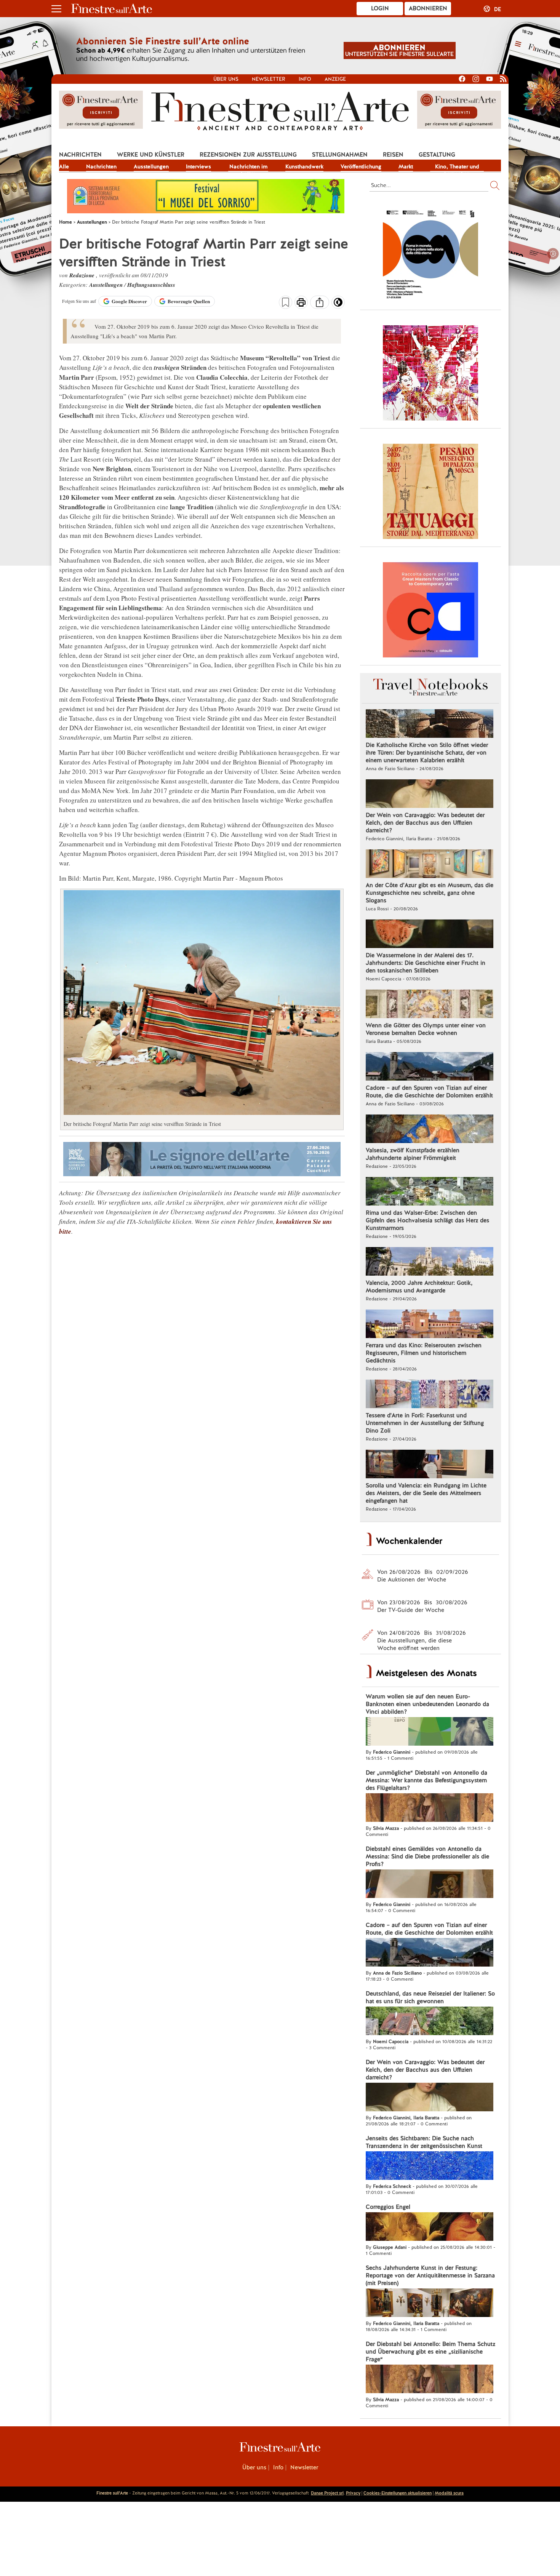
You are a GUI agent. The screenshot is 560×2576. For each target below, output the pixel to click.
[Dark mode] (338, 305)
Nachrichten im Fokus (248, 167)
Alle (64, 166)
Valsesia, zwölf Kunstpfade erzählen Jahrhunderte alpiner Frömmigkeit (413, 1154)
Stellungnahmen (340, 155)
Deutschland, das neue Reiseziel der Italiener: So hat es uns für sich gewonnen (430, 1997)
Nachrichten (80, 155)
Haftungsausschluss (151, 285)
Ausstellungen (151, 166)
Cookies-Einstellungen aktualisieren (398, 2493)
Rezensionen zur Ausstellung (248, 155)
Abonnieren (428, 8)
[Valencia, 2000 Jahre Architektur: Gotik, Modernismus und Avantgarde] (430, 1262)
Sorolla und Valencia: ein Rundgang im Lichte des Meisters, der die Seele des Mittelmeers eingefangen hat (426, 1493)
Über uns (226, 79)
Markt (406, 166)
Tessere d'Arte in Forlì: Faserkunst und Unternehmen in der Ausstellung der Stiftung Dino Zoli (425, 1423)
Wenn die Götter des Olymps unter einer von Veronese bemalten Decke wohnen (426, 1029)
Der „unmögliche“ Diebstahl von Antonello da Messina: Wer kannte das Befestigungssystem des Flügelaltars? (426, 1780)
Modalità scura (449, 2493)
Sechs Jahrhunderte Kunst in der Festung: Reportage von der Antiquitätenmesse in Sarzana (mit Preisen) (430, 2275)
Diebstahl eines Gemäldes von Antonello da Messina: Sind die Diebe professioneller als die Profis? (427, 1856)
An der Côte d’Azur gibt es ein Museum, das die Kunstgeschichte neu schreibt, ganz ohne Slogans (430, 893)
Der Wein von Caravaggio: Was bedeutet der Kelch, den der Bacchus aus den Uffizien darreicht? (425, 823)
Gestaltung (437, 155)
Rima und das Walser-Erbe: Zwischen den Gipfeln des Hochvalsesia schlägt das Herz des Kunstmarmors (427, 1220)
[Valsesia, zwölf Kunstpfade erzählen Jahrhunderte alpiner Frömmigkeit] (430, 1130)
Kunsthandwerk (304, 166)
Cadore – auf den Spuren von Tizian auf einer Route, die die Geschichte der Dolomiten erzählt (429, 1092)
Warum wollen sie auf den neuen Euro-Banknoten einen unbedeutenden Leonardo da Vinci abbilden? (427, 1704)
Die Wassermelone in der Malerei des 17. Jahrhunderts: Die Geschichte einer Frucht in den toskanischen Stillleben (426, 963)
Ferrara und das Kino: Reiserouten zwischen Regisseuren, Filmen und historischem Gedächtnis (424, 1353)
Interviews (198, 166)
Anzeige (335, 79)
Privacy (353, 2493)
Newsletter (269, 79)
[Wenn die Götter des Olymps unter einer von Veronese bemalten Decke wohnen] (430, 1005)
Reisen (393, 155)
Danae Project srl (327, 2493)
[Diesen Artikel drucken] (301, 303)
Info (305, 79)
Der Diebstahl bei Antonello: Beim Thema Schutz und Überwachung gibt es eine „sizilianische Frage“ (430, 2352)
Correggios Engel (388, 2207)
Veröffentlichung (361, 166)
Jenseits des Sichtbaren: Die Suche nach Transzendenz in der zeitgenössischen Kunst (424, 2142)
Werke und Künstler (151, 155)
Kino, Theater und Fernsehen (457, 167)
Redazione (83, 275)
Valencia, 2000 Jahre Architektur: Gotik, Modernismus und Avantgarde (419, 1287)
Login (380, 8)
